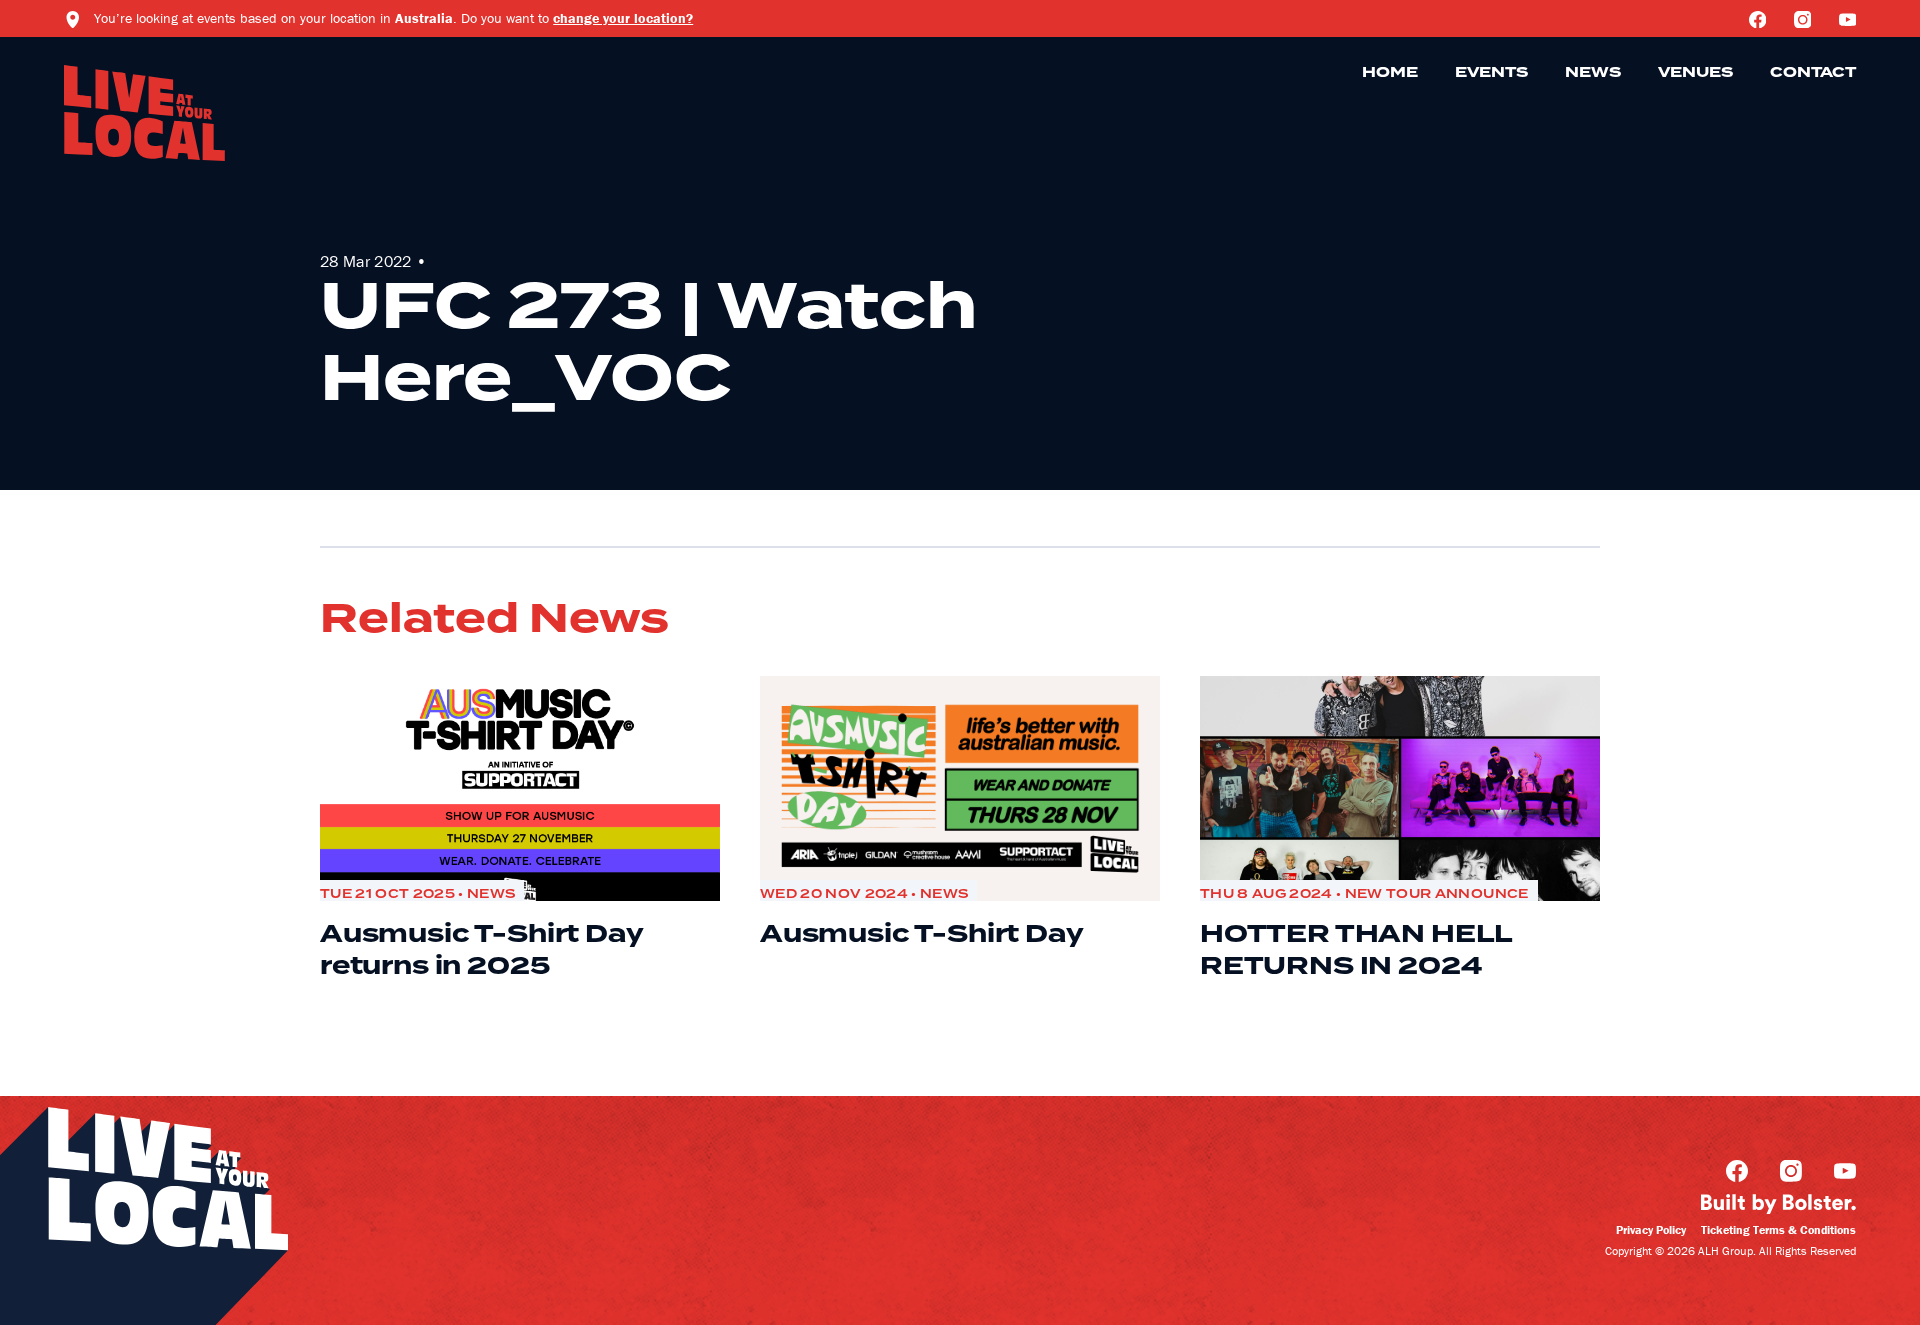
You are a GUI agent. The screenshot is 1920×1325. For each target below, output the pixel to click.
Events (1491, 73)
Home (1390, 73)
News (1593, 73)
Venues (1695, 73)
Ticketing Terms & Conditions (1778, 1229)
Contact (1813, 73)
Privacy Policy (1651, 1229)
